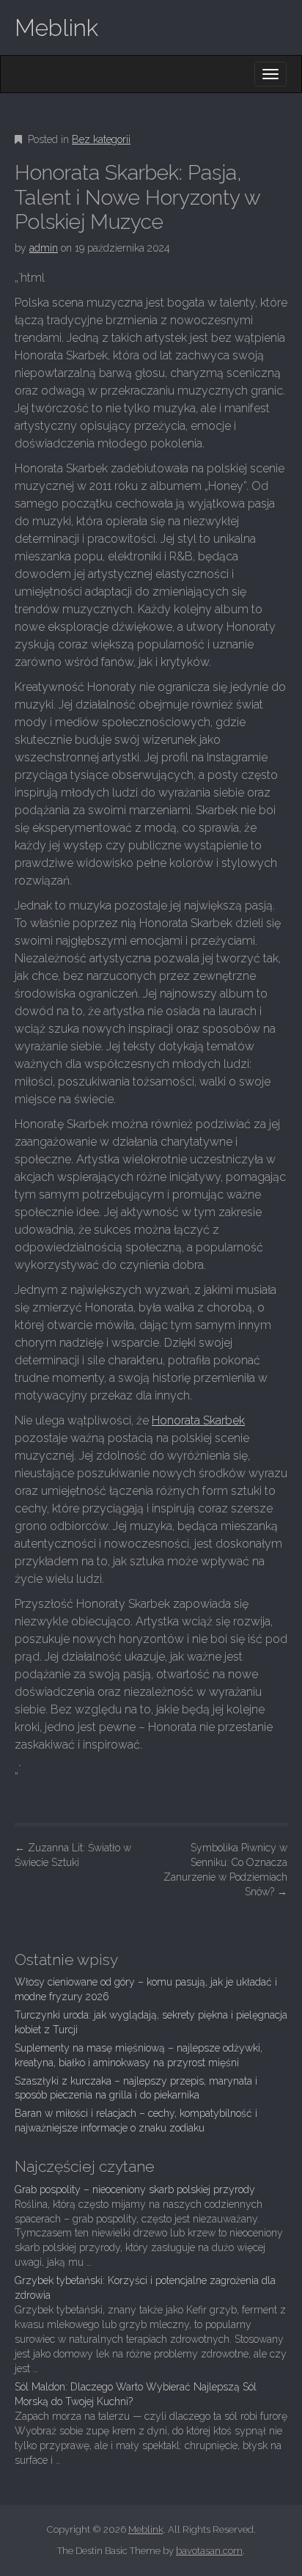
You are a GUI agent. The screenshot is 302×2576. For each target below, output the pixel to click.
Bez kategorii (101, 139)
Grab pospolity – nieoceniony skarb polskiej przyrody (135, 2189)
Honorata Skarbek (198, 1420)
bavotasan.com (209, 2551)
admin (44, 248)
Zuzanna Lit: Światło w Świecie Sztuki (73, 1855)
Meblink (56, 28)
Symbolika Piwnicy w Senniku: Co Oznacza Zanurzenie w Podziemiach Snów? (225, 1870)
